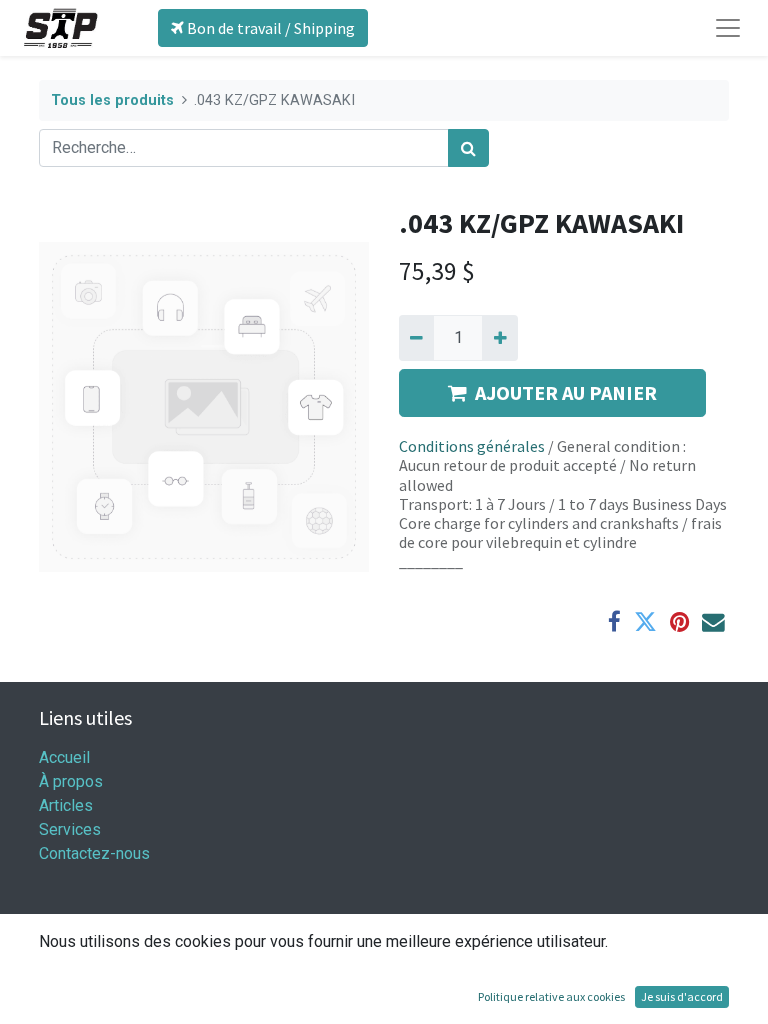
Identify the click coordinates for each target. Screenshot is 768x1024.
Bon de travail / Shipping (269, 28)
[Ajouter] (499, 338)
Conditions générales (472, 446)
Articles (66, 805)
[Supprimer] (416, 338)
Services (70, 829)
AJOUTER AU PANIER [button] (566, 392)
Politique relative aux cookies (551, 996)
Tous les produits (112, 100)
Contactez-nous (94, 853)
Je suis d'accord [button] (682, 996)
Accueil (64, 757)
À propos (71, 781)
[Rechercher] (468, 148)
